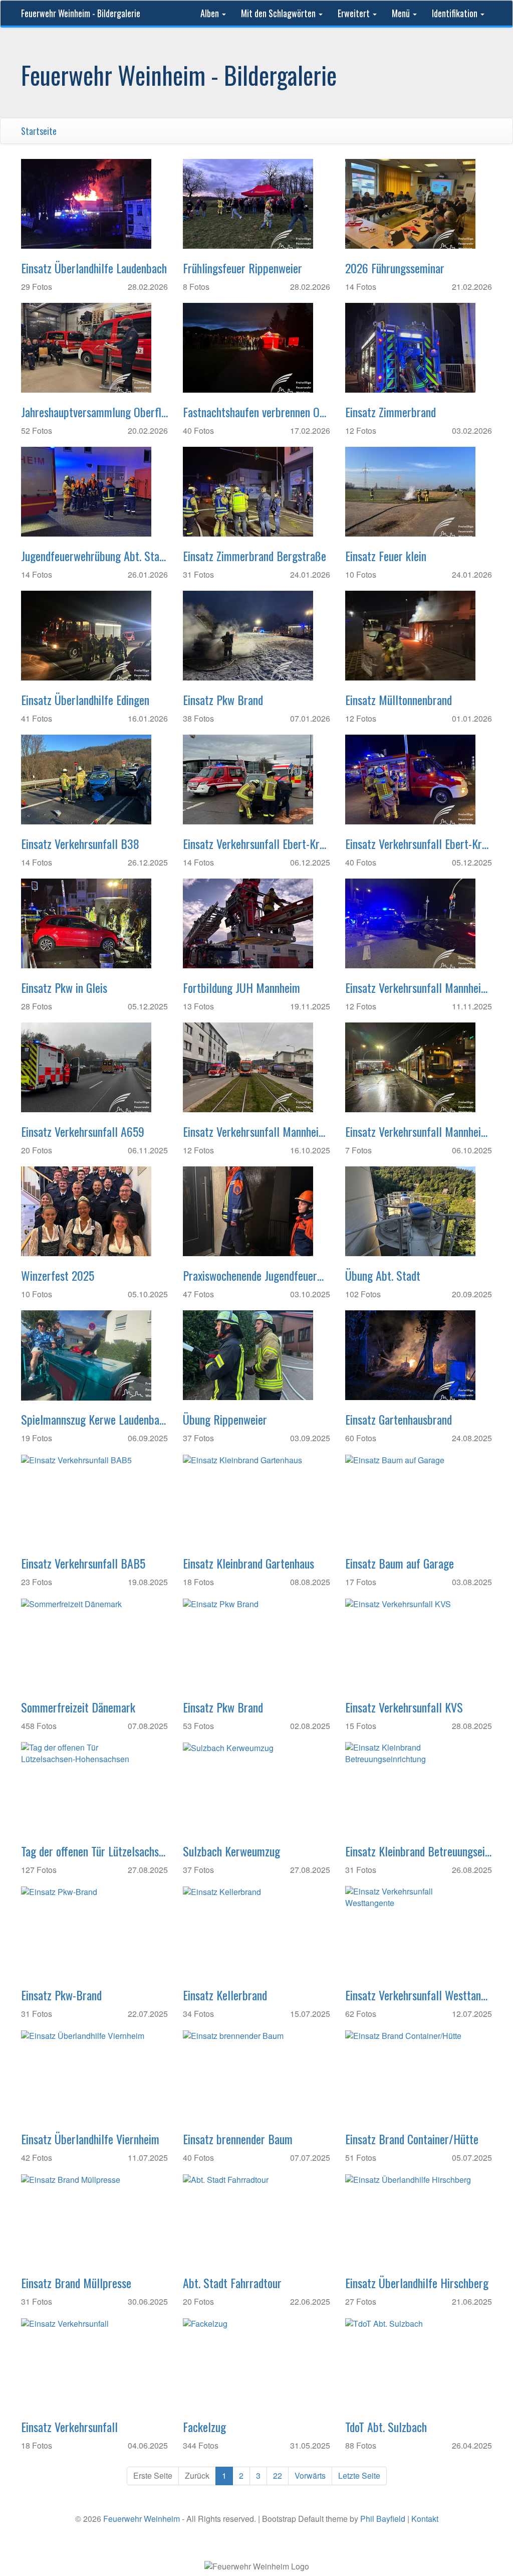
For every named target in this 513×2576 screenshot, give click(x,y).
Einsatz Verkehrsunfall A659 (83, 1131)
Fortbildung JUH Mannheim (241, 987)
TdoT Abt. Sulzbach (386, 2427)
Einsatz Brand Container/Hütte (412, 2139)
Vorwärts (310, 2475)
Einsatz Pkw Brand (223, 700)
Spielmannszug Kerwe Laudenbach (94, 1419)
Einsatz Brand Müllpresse (76, 2283)
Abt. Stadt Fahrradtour (232, 2283)
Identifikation (456, 13)
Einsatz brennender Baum (238, 2139)
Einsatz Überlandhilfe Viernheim (90, 2139)
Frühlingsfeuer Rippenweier (242, 268)
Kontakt (425, 2519)
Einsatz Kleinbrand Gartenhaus (248, 1563)
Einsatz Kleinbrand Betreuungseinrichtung (419, 1851)
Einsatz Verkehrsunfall (69, 2427)
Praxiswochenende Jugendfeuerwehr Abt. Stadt (256, 1275)
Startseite (39, 131)
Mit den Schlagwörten (279, 13)
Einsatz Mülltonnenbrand (399, 700)
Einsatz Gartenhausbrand (399, 1419)
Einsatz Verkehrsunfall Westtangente (419, 1995)
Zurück (197, 2475)
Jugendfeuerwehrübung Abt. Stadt (94, 556)
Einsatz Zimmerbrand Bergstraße (254, 556)
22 (278, 2475)
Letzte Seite (359, 2475)
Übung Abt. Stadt (383, 1275)
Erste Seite (153, 2475)
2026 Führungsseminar (395, 268)
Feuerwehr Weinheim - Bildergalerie (81, 13)
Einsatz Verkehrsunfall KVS (404, 1707)
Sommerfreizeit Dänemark (78, 1707)
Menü (402, 13)
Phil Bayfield (383, 2519)
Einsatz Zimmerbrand (391, 412)
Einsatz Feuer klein (386, 556)
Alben (211, 13)
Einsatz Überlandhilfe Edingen (85, 700)
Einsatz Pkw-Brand (61, 1995)
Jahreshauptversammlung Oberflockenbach (94, 412)
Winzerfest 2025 (58, 1275)
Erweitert (355, 13)
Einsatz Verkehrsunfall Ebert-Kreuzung (256, 843)
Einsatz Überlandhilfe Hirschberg (417, 2283)
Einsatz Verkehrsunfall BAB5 (83, 1563)
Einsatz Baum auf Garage (400, 1563)
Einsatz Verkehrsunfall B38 (80, 843)
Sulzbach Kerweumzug (231, 1851)
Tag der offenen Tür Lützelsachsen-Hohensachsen (94, 1851)
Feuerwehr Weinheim (142, 2519)
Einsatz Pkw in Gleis (64, 987)
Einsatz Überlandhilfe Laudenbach (94, 268)
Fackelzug (204, 2427)
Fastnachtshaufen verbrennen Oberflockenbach (256, 412)
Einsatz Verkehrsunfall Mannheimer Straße (419, 987)
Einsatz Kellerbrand (225, 1995)
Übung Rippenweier (225, 1419)
